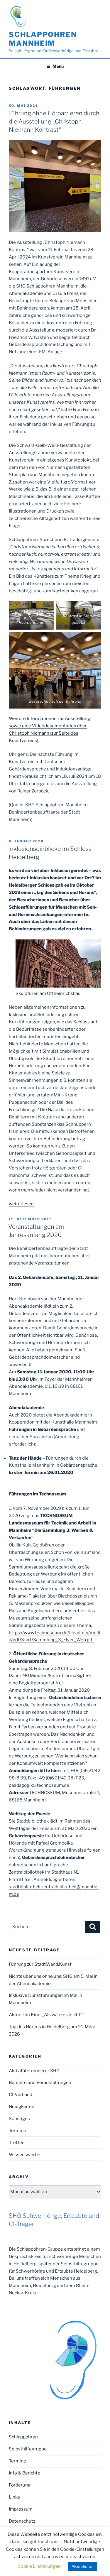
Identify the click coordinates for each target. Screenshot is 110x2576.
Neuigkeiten (22, 2107)
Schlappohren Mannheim (43, 39)
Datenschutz (22, 2521)
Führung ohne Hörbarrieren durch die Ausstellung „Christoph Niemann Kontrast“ (54, 121)
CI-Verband (21, 2095)
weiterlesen (21, 1204)
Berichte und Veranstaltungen (40, 2083)
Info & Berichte (24, 2473)
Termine (17, 2131)
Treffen (17, 2143)
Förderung (20, 2485)
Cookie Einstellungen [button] (39, 2566)
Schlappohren (23, 2437)
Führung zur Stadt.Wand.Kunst (40, 1964)
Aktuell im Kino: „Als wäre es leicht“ (45, 2015)
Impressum (21, 2509)
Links (14, 2497)
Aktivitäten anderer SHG (34, 2071)
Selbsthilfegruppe (28, 2449)
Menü (58, 66)
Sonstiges (19, 2119)
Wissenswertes (25, 2155)
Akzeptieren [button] (83, 2566)
